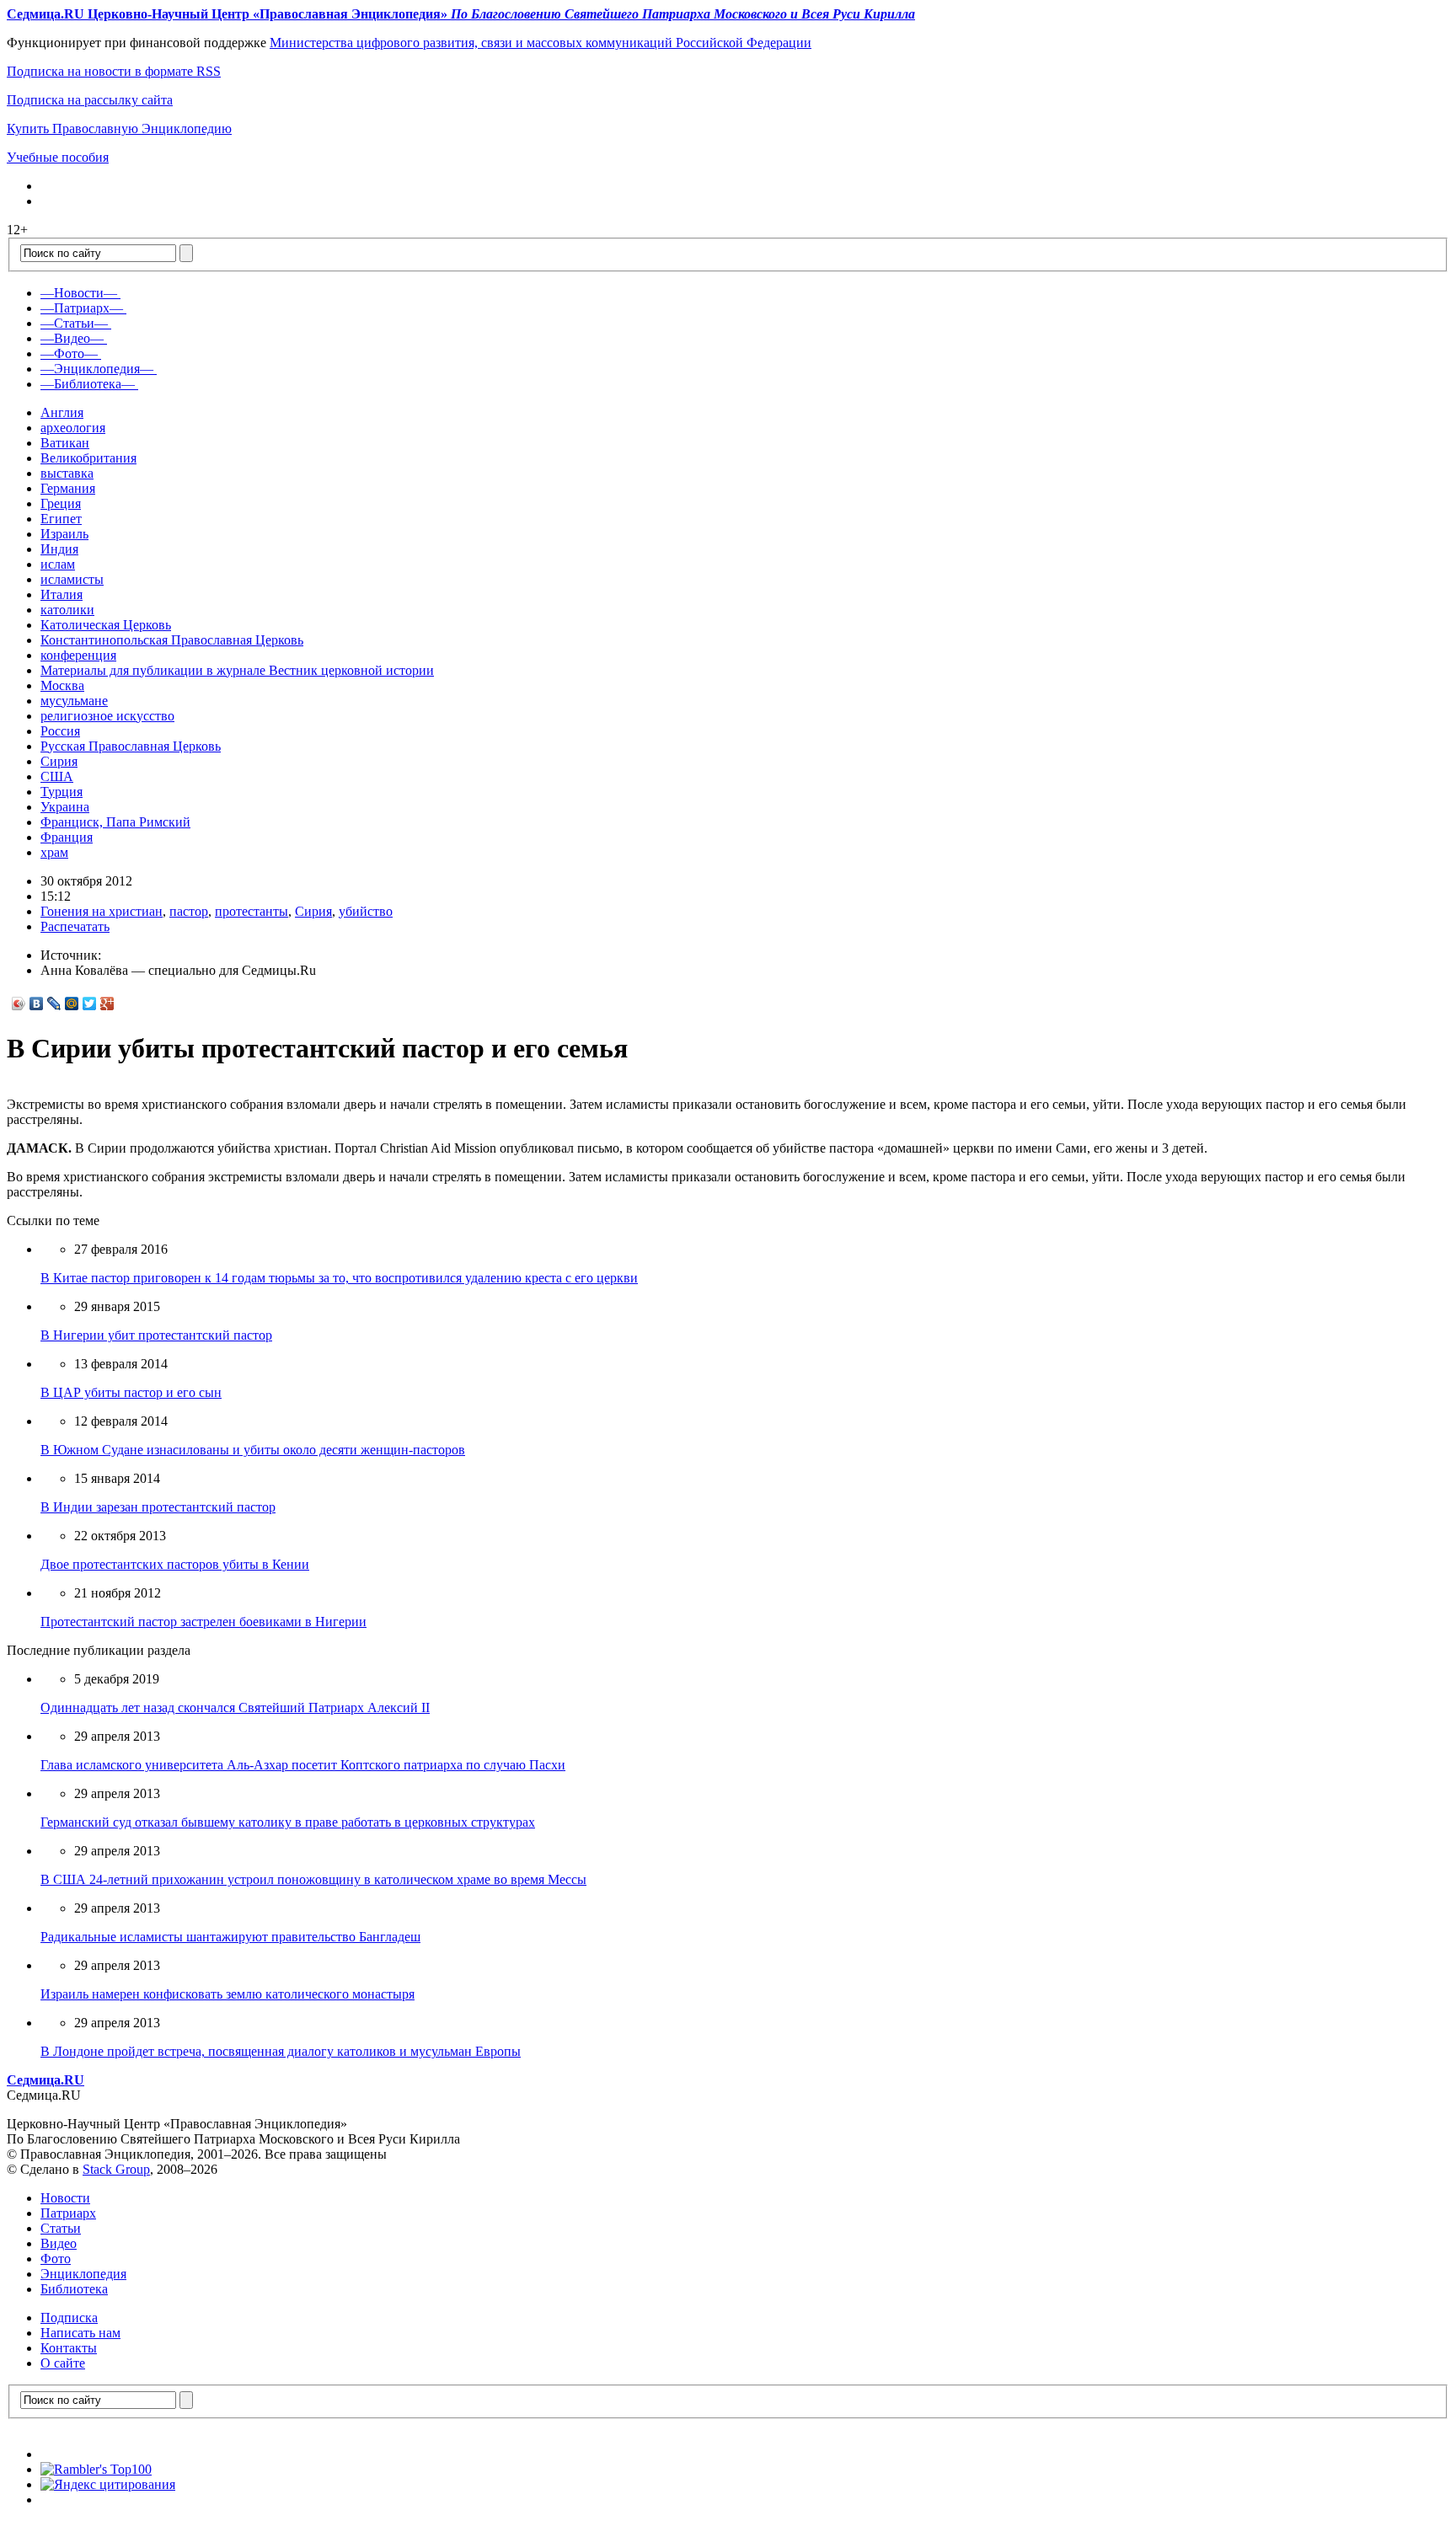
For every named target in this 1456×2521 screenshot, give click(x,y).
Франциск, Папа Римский (115, 822)
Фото (56, 2259)
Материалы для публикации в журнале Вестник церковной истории (237, 670)
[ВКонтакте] (37, 1004)
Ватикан (65, 443)
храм (54, 852)
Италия (62, 594)
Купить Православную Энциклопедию (119, 128)
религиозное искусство (107, 716)
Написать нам (80, 2333)
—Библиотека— (88, 384)
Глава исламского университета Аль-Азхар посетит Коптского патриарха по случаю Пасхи (303, 1765)
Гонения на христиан (102, 911)
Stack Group (116, 2169)
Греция (61, 503)
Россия (60, 731)
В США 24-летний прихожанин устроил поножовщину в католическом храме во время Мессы (313, 1879)
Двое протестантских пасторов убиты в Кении (175, 1564)
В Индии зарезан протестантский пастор (158, 1507)
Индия (59, 549)
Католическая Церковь (106, 625)
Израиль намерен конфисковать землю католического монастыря (227, 1994)
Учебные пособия (58, 157)
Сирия (59, 761)
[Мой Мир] (72, 1004)
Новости (65, 2198)
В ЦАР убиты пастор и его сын (131, 1392)
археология (73, 428)
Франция (67, 837)
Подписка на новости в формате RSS (114, 71)
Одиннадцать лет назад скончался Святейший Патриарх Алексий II (235, 1707)
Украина (65, 807)
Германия (68, 488)
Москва (62, 685)
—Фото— (69, 353)
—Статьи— (74, 323)
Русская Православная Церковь (131, 746)
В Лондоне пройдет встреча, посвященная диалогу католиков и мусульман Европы (281, 2051)
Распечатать (75, 926)
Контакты (69, 2348)
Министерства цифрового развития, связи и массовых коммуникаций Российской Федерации (541, 43)
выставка (67, 473)
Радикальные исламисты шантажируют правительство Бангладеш (230, 1937)
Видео (59, 2243)
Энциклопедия (83, 2274)
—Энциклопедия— (97, 369)
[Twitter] (90, 1004)
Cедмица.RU (45, 2080)
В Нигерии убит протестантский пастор (156, 1335)
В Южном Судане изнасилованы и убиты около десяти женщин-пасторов (253, 1450)
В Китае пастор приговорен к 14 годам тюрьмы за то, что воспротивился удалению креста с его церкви (339, 1278)
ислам (58, 564)
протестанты (252, 911)
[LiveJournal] (54, 1004)
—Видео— (72, 338)
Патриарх (68, 2213)
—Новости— (79, 293)
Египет (61, 519)
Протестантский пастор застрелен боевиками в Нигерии (203, 1622)
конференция (78, 655)
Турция (62, 792)
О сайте (63, 2363)
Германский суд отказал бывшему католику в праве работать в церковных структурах (288, 1822)
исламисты (72, 579)
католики (67, 610)
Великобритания (88, 458)
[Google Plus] (107, 1004)
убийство (366, 911)
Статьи (61, 2228)
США (57, 776)
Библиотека (74, 2289)
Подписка (69, 2318)
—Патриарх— (82, 308)
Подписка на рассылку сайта (90, 100)
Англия (62, 412)
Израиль (64, 534)
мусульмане (74, 701)
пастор (189, 911)
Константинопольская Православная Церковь (172, 640)
